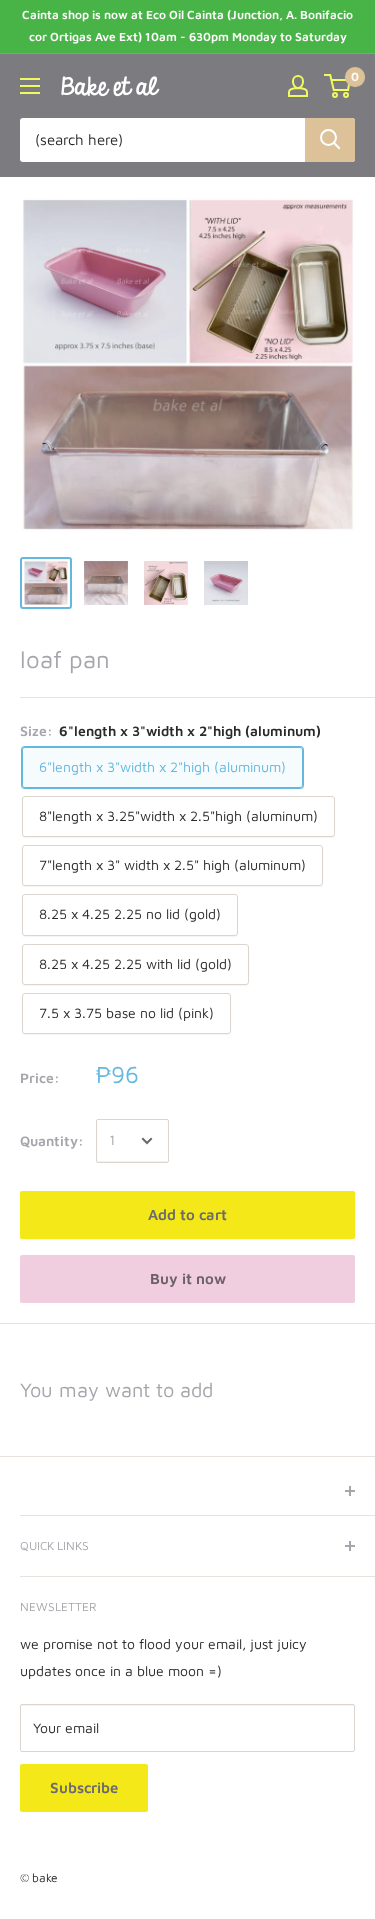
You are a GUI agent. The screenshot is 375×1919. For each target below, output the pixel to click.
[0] (338, 86)
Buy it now (188, 1278)
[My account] (298, 86)
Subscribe (84, 1787)
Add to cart (187, 1214)
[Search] (330, 140)
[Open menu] (30, 86)
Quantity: (52, 1140)
